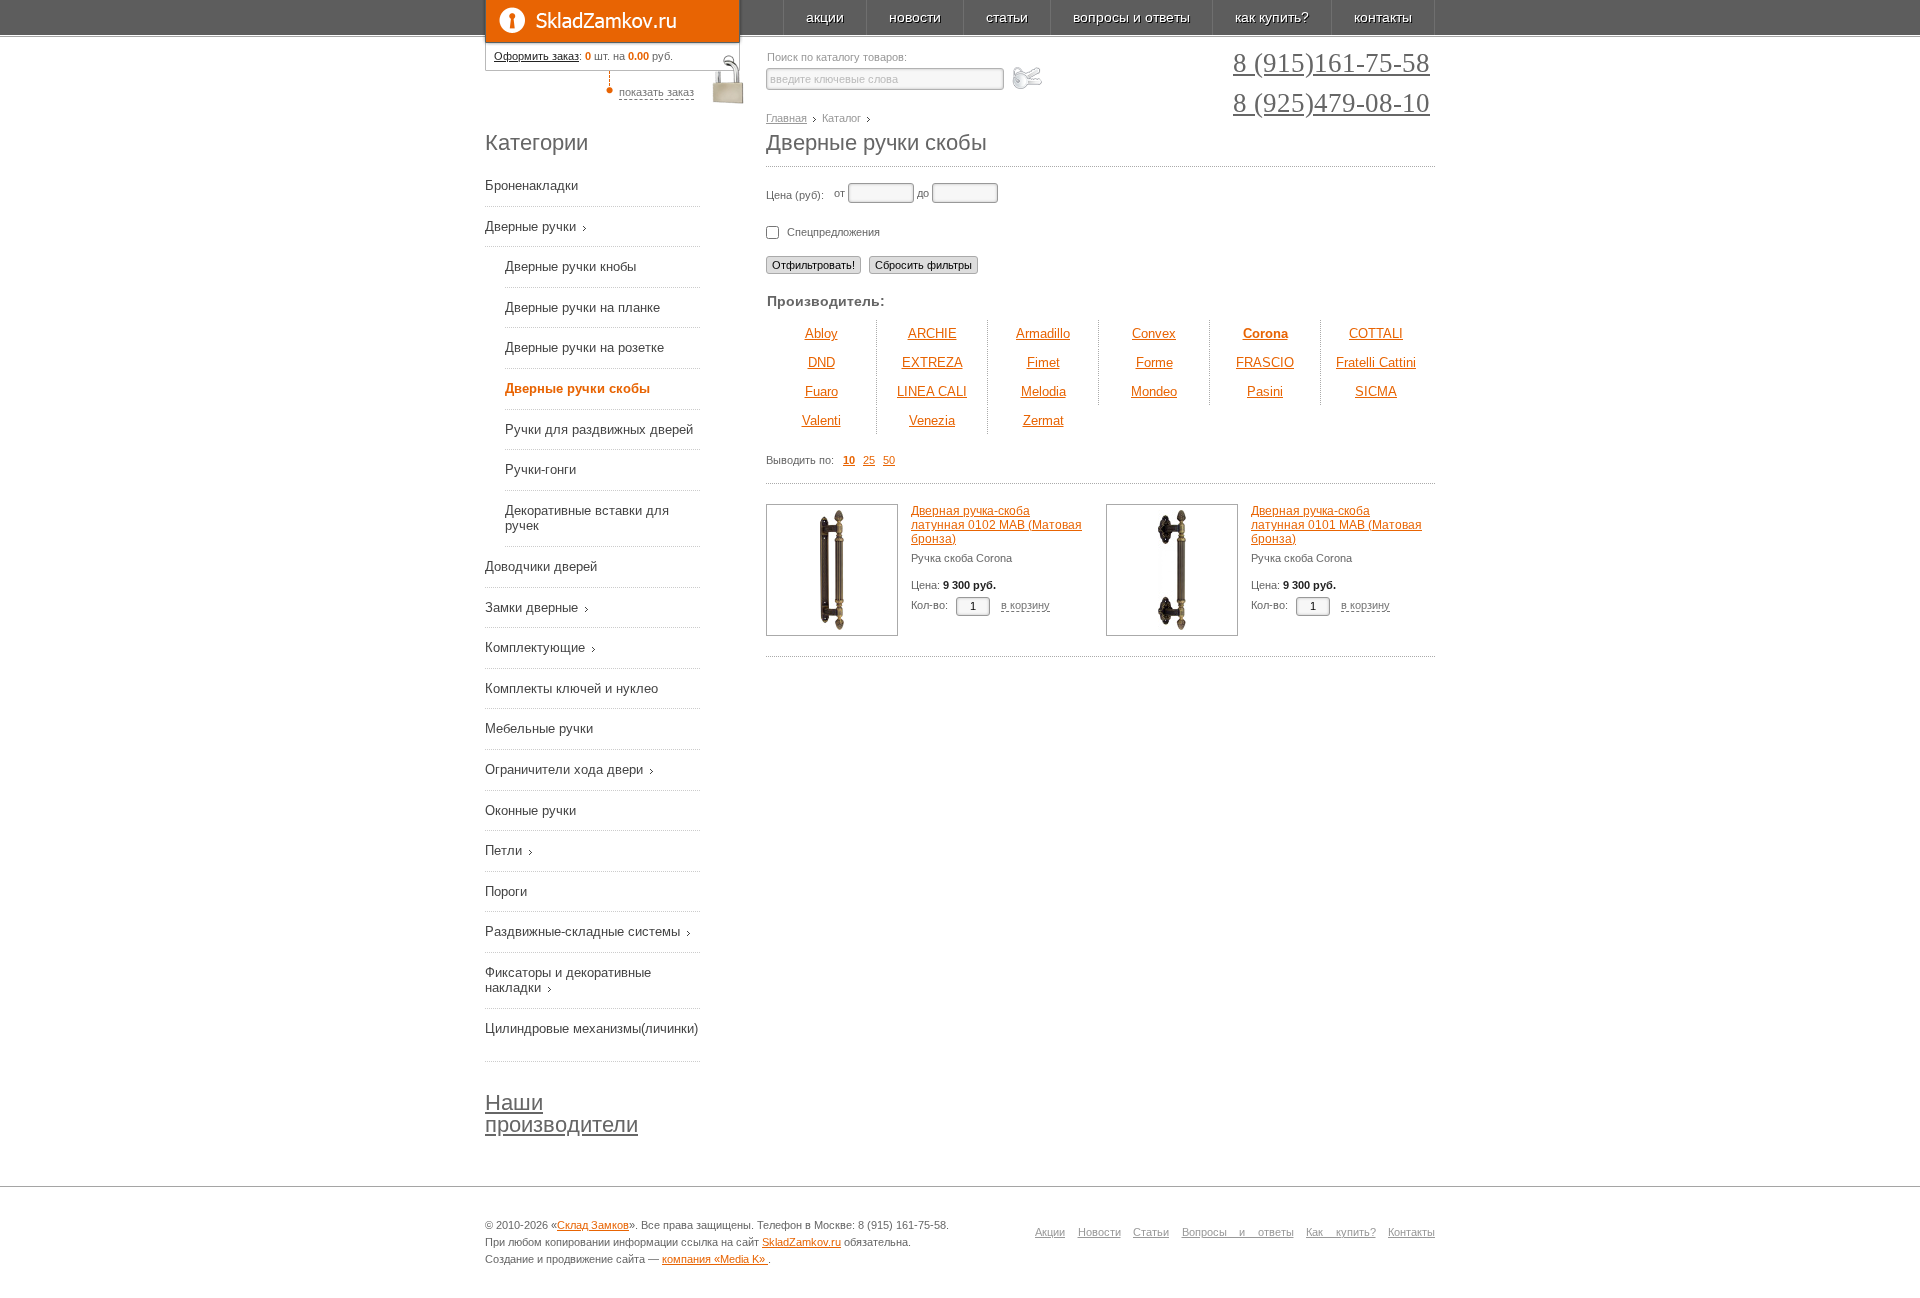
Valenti (821, 420)
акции (825, 17)
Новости (1099, 1232)
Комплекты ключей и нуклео (573, 688)
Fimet (1043, 362)
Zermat (1043, 420)
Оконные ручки (532, 810)
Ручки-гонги (540, 469)
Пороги (508, 891)
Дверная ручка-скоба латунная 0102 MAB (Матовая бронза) (996, 525)
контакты (1383, 17)
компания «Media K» (715, 1259)
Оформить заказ (536, 56)
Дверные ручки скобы (577, 388)
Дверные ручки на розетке (584, 347)
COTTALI (1376, 333)
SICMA (1376, 391)
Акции (1050, 1232)
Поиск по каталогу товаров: (837, 57)
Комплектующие (537, 647)
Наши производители (561, 1113)
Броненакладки (533, 185)
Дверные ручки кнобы (570, 266)
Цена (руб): (795, 195)
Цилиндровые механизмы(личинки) (591, 1028)
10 (849, 460)
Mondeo (1154, 391)
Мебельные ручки (541, 728)
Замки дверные (533, 607)
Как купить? (1341, 1232)
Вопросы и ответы (1238, 1232)
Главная (786, 118)
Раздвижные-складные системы (584, 931)
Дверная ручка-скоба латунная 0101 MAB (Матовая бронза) (1336, 525)
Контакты (1411, 1232)
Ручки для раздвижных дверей (599, 429)
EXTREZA (932, 362)
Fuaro (821, 391)
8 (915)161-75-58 (1331, 63)
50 (889, 460)
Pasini (1265, 391)
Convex (1154, 333)
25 (869, 460)
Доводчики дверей (543, 566)
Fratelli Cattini (1376, 362)
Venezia (932, 420)
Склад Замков (593, 1225)
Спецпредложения (833, 232)
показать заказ (656, 92)
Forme (1154, 362)
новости (915, 17)
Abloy (821, 333)
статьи (1007, 17)
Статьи (1151, 1232)
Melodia (1043, 391)
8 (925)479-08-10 (1331, 103)
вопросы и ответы (1131, 17)
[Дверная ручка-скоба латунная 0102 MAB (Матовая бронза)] (832, 570)
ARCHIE (932, 333)
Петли (505, 850)
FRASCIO (1265, 362)
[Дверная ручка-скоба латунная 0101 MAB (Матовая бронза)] (1172, 570)
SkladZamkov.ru (612, 21)
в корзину (1025, 605)
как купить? (1272, 17)
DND (821, 362)
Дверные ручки (532, 226)
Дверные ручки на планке (582, 307)
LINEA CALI (932, 391)
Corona (1265, 333)
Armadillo (1043, 333)
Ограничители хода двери (566, 769)
